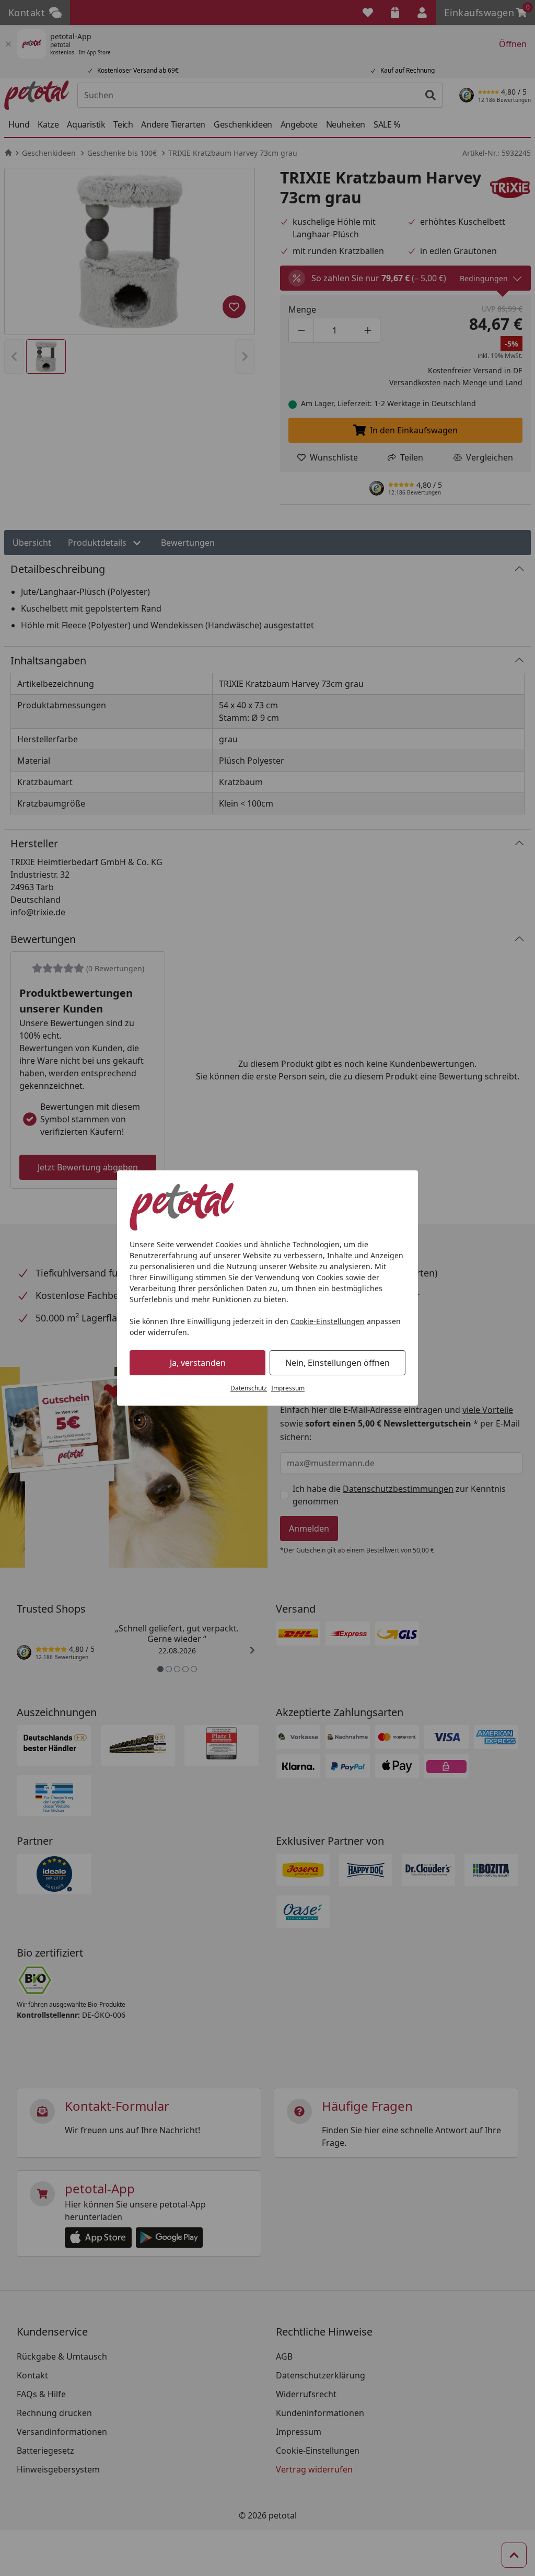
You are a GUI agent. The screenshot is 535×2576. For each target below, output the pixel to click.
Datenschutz (249, 1388)
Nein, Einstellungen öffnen (338, 1363)
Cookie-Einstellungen (328, 1321)
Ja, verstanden (198, 1363)
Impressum (288, 1388)
